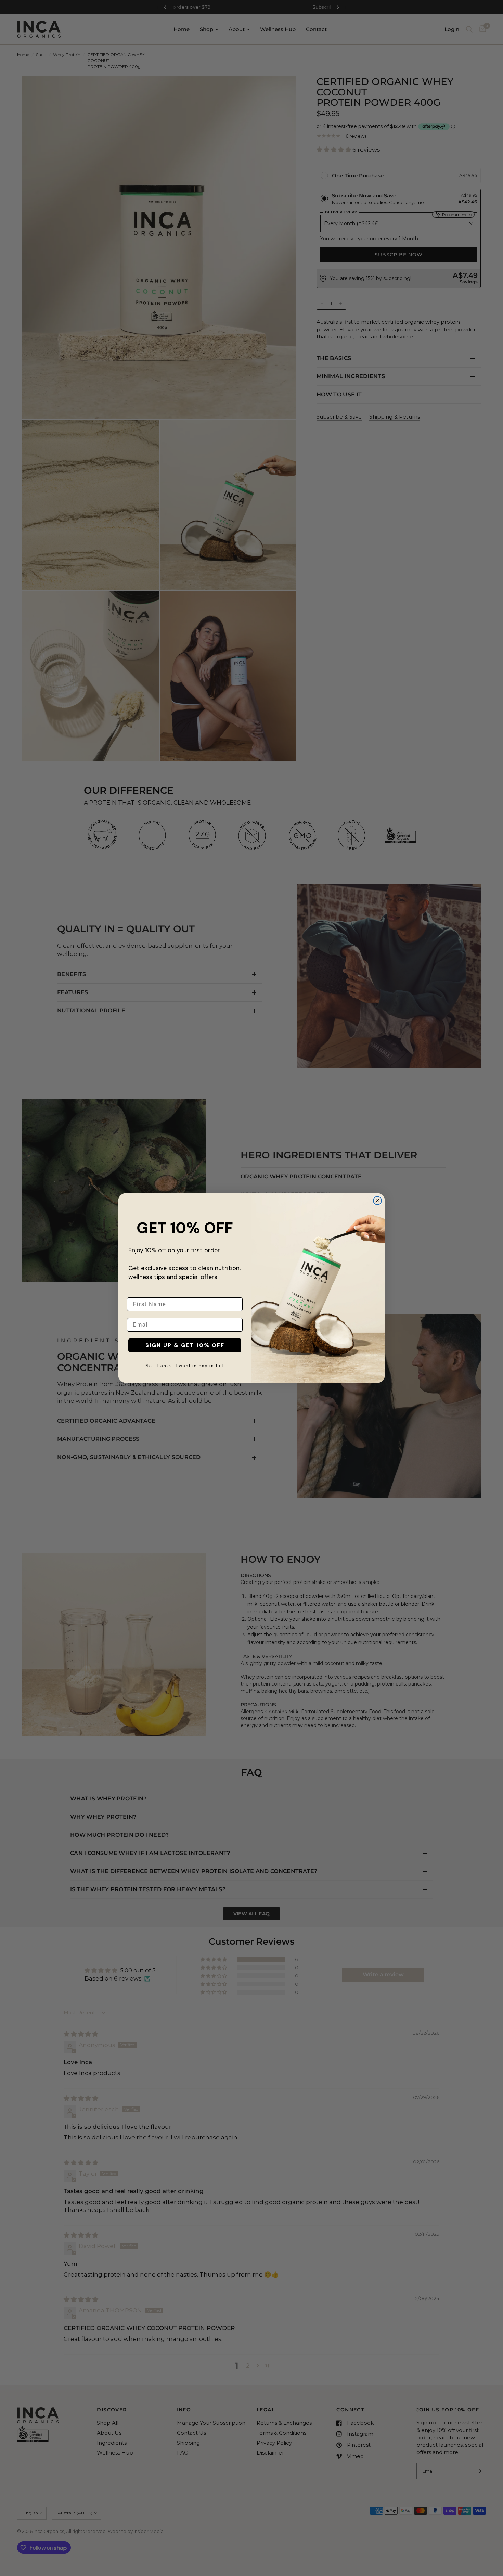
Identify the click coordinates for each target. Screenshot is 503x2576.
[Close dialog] (377, 1201)
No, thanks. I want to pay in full (185, 1366)
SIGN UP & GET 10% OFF (185, 1345)
